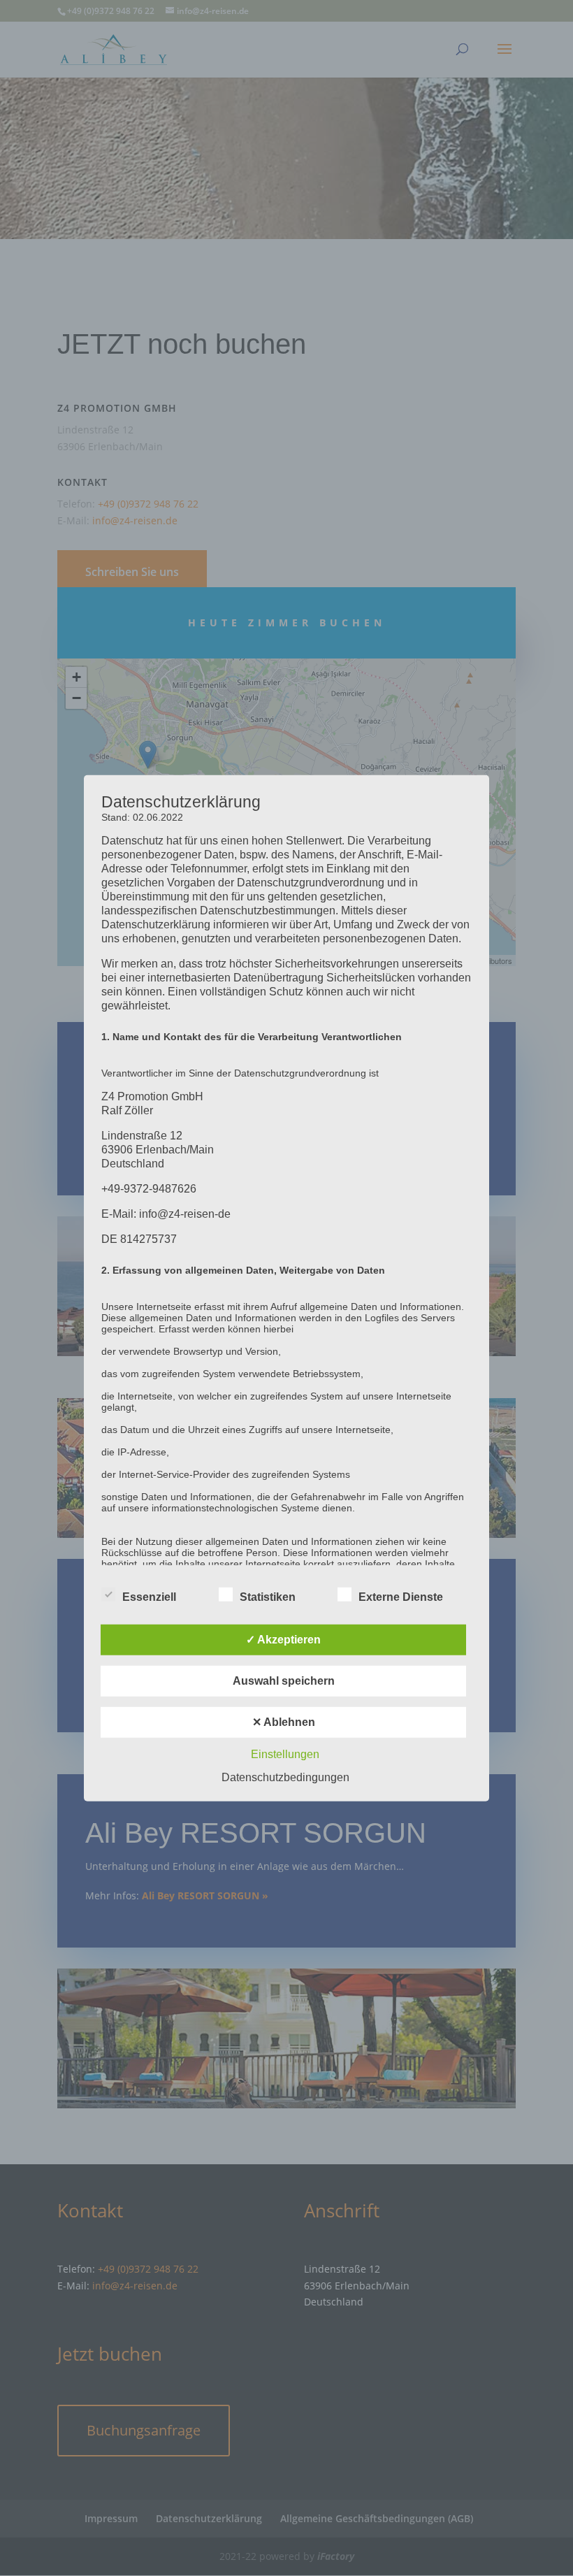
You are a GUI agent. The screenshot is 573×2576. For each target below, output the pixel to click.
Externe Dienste (401, 1597)
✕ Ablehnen (284, 1722)
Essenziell (149, 1597)
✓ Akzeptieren (283, 1640)
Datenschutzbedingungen (285, 1777)
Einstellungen (285, 1754)
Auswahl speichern (284, 1681)
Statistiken (268, 1597)
